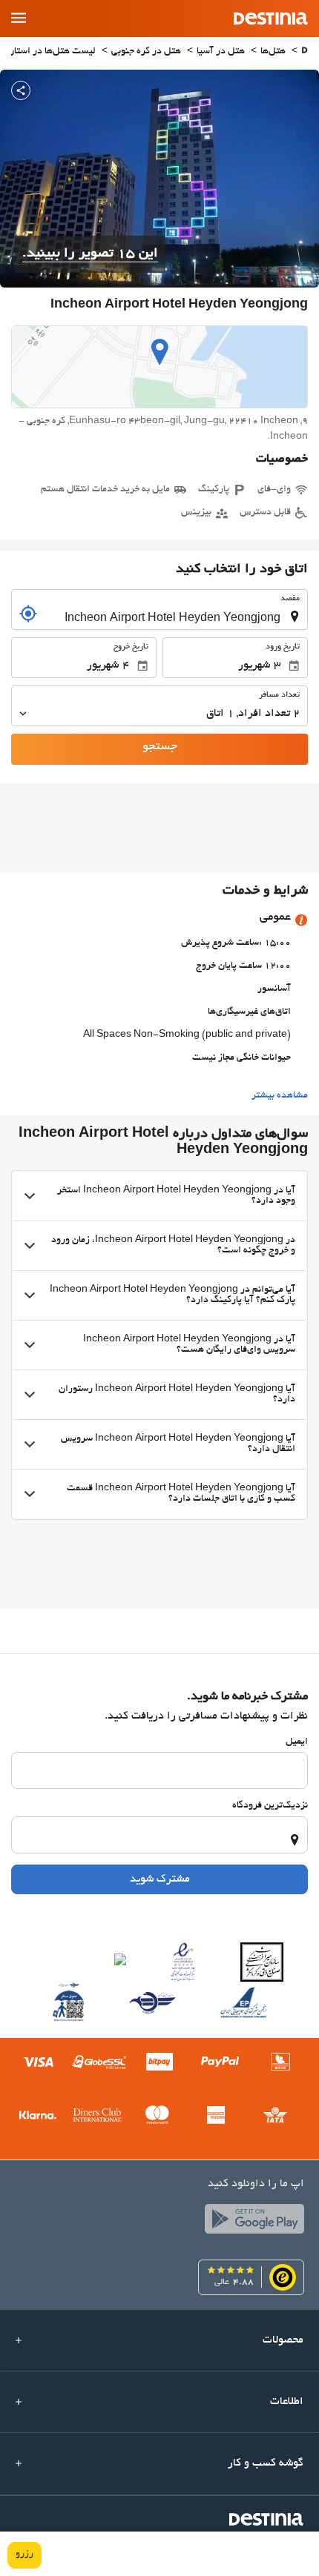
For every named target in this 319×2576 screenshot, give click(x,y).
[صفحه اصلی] (305, 52)
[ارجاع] (28, 614)
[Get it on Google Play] (251, 2223)
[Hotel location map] (159, 367)
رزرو (24, 2555)
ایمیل (297, 1742)
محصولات (283, 2340)
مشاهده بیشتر (280, 1096)
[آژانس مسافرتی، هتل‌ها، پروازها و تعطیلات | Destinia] (271, 19)
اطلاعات (287, 2402)
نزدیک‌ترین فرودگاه (270, 1806)
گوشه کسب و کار (266, 2463)
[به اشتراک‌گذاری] (21, 90)
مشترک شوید (160, 1879)
